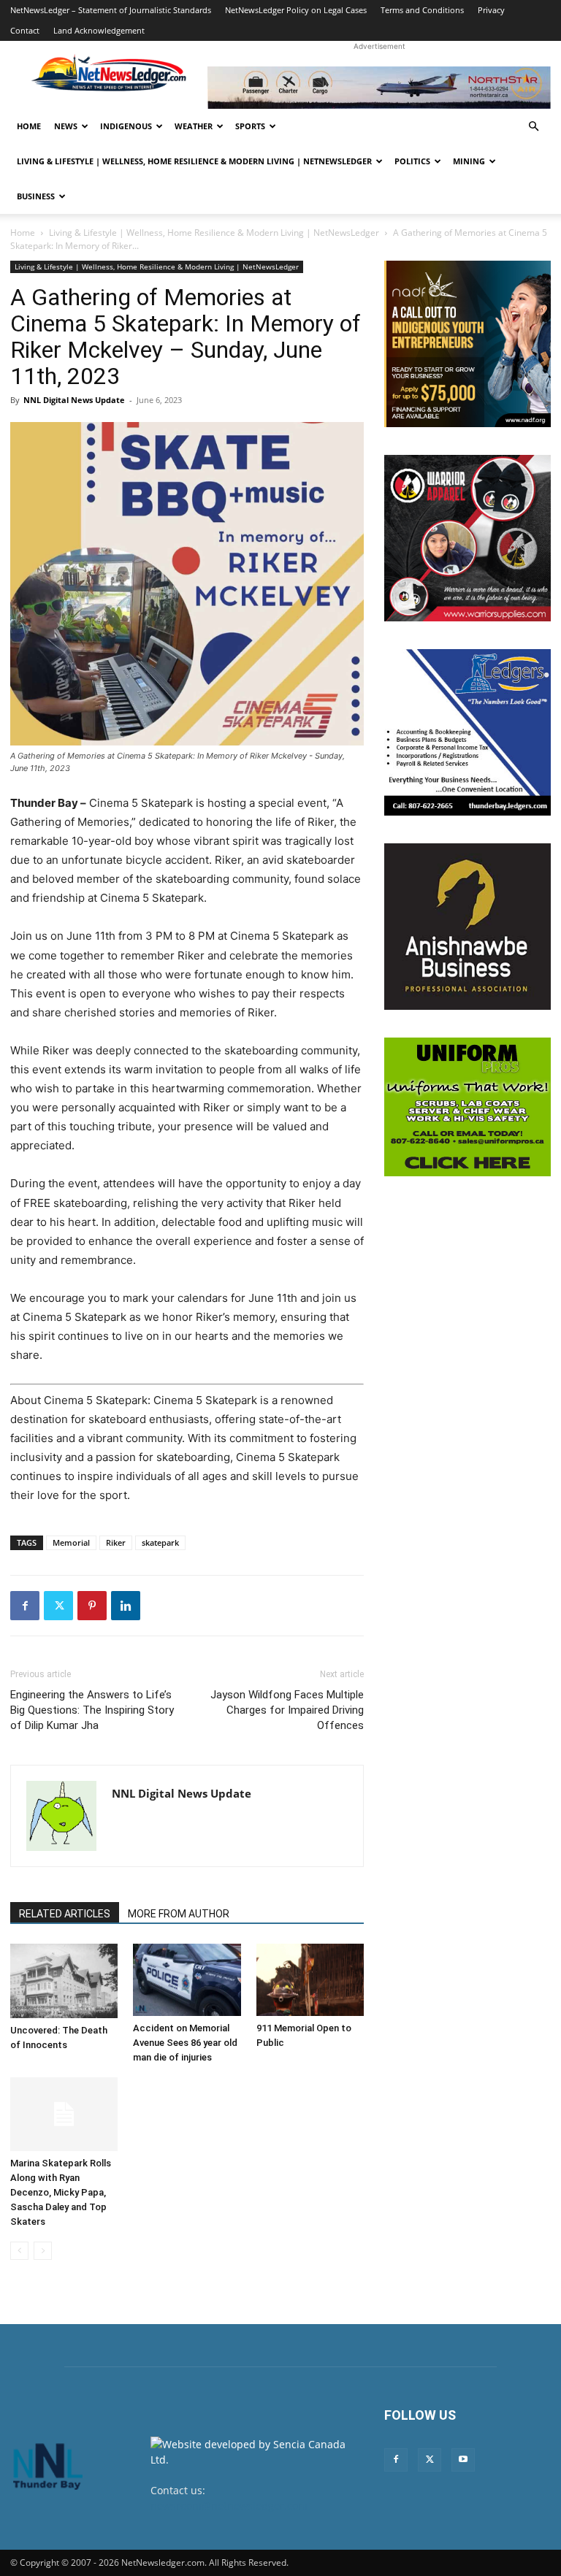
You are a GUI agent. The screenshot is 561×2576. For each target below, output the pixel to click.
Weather (194, 126)
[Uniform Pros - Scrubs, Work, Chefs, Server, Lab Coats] (467, 1107)
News (66, 126)
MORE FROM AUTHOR (179, 1914)
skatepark (160, 1542)
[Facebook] (25, 1606)
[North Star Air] (379, 88)
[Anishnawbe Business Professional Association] (467, 927)
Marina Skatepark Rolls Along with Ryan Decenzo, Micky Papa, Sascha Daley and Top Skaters (61, 2192)
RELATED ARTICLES (65, 1914)
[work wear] (467, 538)
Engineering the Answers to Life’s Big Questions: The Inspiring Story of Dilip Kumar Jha (92, 1710)
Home (29, 126)
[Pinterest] (92, 1606)
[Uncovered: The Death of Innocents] (64, 1981)
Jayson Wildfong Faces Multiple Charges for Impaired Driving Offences (287, 1710)
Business (36, 196)
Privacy (491, 10)
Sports (250, 126)
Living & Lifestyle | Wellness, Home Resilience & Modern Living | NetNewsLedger (194, 161)
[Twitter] (58, 1606)
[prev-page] (19, 2251)
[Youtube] (463, 2460)
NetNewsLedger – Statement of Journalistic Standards (111, 10)
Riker (116, 1542)
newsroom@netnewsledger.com (229, 2506)
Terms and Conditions (422, 10)
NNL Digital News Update (74, 400)
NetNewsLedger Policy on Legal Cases (296, 10)
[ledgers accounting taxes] (467, 732)
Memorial (71, 1542)
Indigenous (126, 126)
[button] (533, 127)
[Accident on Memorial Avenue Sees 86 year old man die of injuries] (187, 1979)
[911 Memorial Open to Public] (310, 1980)
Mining (469, 161)
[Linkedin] (126, 1606)
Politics (412, 161)
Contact (25, 30)
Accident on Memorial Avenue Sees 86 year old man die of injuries (185, 2043)
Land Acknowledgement (99, 30)
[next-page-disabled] (43, 2251)
